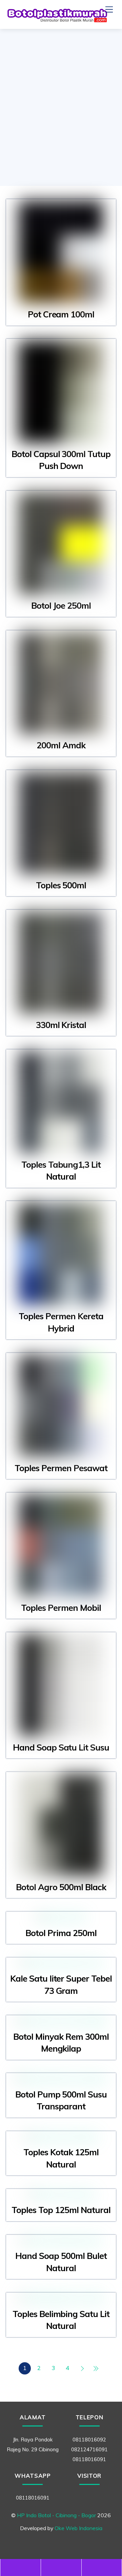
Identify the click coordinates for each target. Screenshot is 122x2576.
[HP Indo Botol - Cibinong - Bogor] (57, 20)
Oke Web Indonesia (78, 2528)
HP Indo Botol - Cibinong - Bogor (56, 2515)
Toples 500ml (61, 885)
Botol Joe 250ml (61, 605)
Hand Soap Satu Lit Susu (61, 1747)
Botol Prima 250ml (61, 1933)
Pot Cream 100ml (61, 314)
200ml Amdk (61, 745)
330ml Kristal (61, 1025)
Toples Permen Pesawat (61, 1468)
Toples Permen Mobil (61, 1608)
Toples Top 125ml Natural (61, 2210)
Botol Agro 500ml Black (61, 1887)
